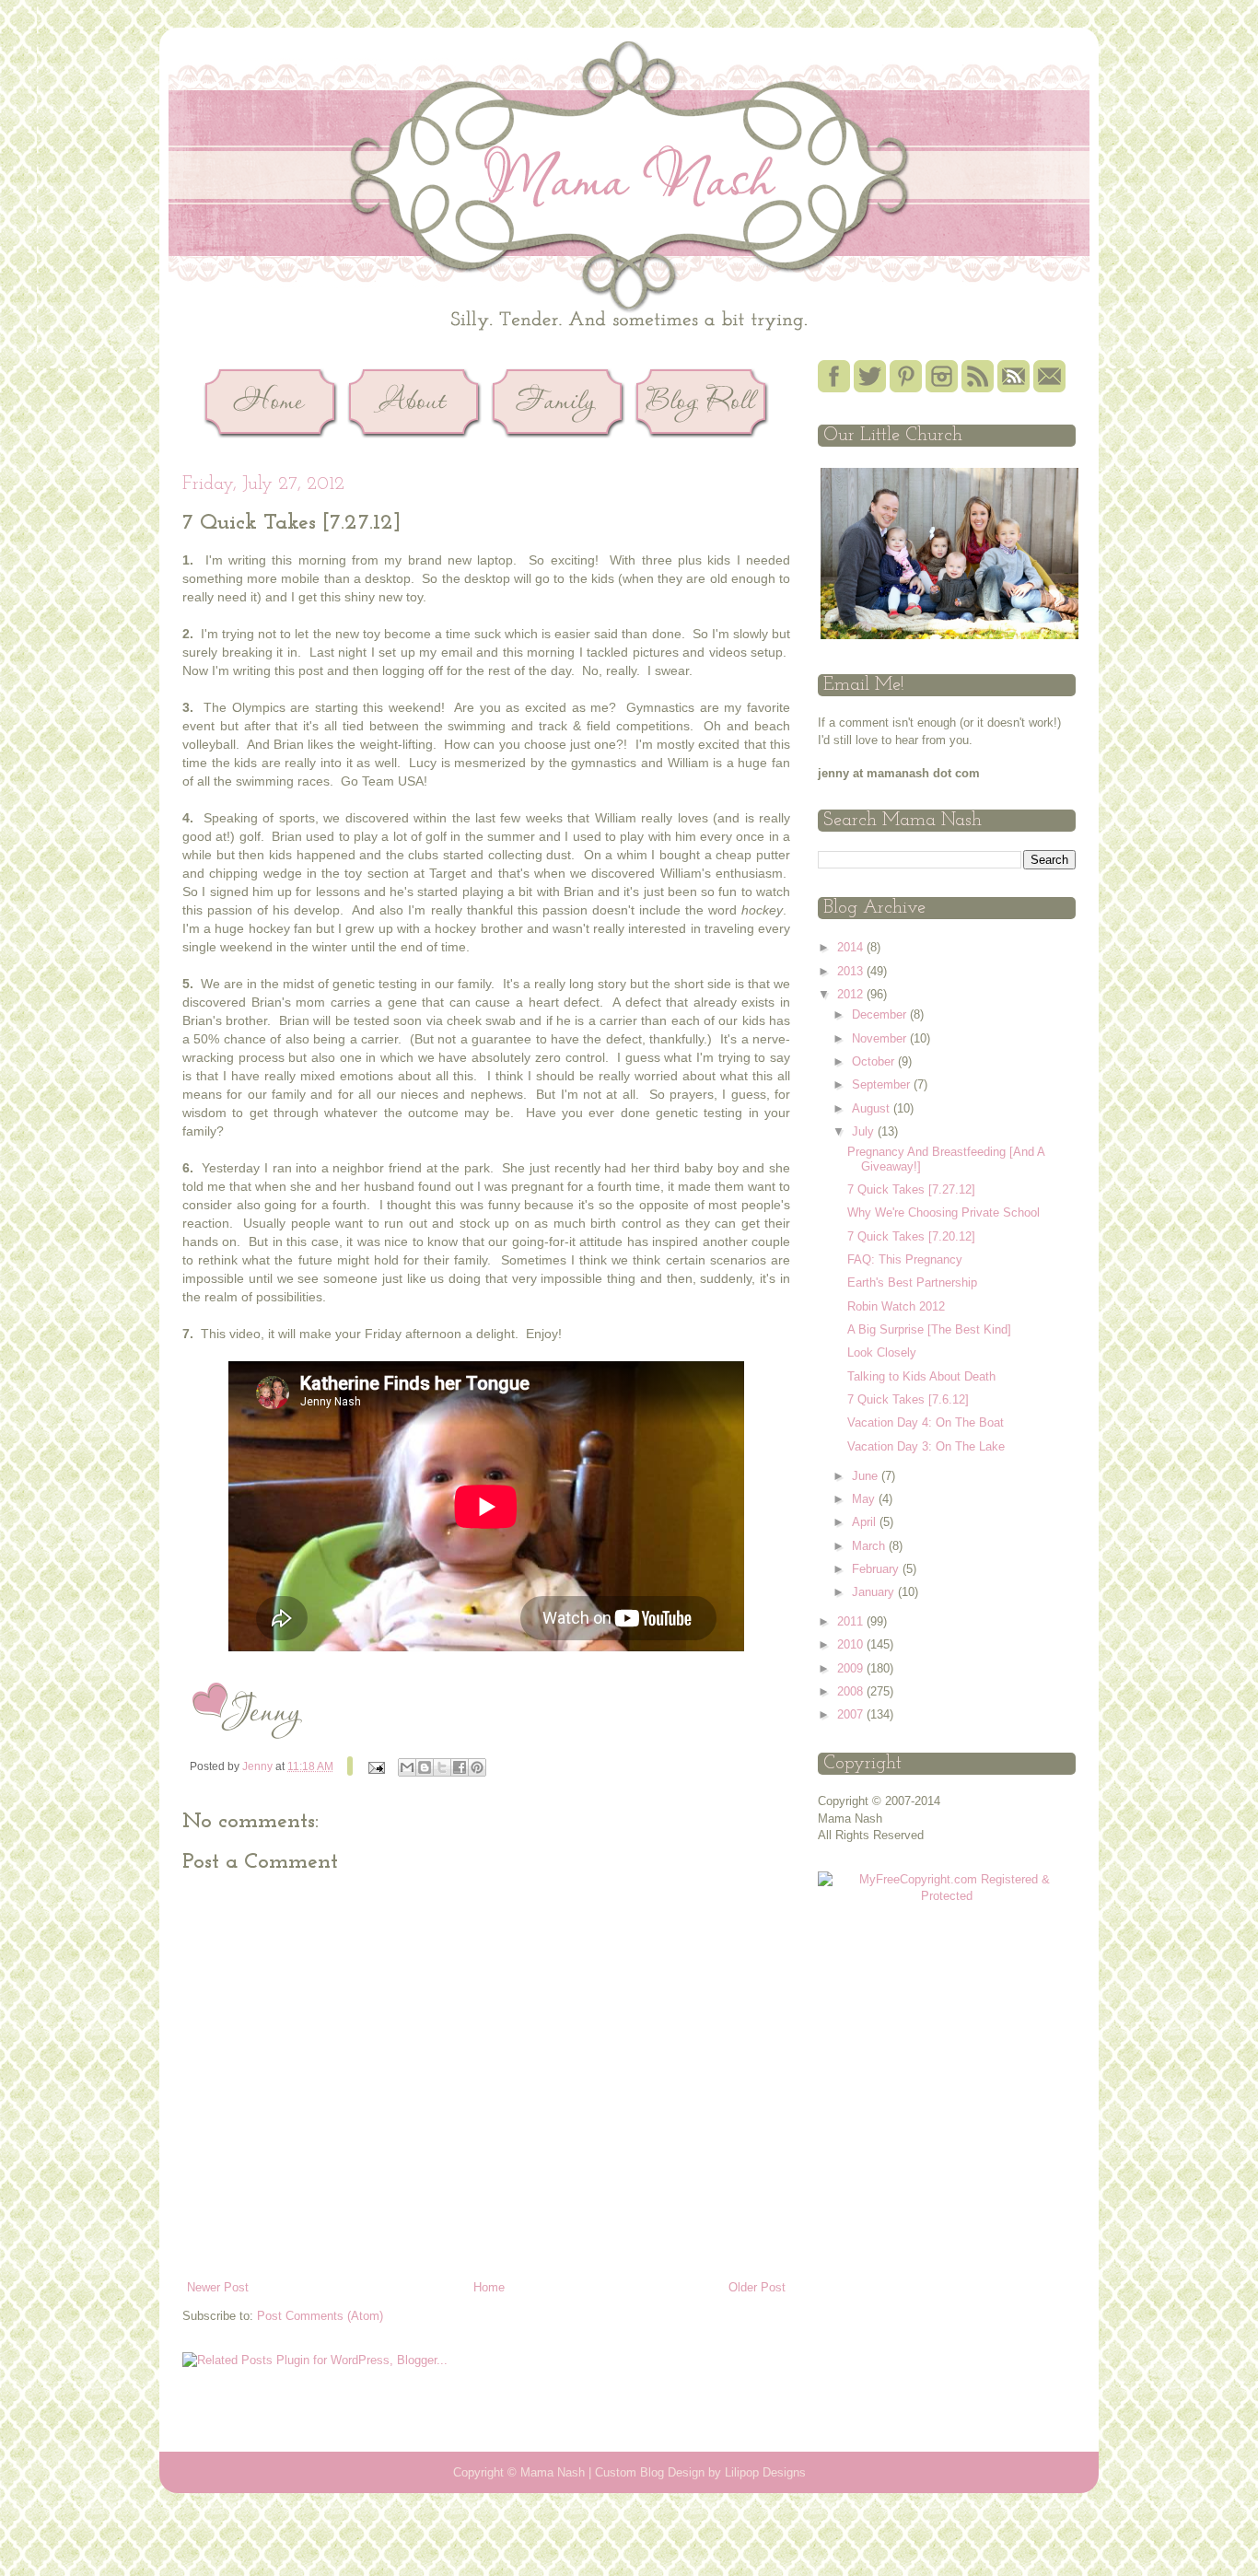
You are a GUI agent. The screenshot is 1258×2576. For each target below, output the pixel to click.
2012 (852, 994)
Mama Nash (553, 2472)
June (867, 1476)
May (865, 1499)
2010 (852, 1644)
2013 (852, 971)
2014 (852, 947)
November (881, 1038)
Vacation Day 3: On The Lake (926, 1446)
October (875, 1061)
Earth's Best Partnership (912, 1282)
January (875, 1592)
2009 (852, 1668)
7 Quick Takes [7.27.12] (911, 1189)
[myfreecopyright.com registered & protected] (947, 1896)
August (873, 1108)
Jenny (259, 1766)
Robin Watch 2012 (896, 1306)
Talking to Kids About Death (921, 1376)
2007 (852, 1714)
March (870, 1546)
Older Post (757, 2287)
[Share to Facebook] (460, 1767)
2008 (852, 1691)
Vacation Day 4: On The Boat (926, 1422)
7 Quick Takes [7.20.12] (911, 1236)
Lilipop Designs (765, 2472)
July (865, 1131)
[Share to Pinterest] (477, 1767)
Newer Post (218, 2287)
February (877, 1569)
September (883, 1084)
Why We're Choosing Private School (943, 1212)
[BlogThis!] (425, 1767)
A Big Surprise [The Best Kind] (929, 1329)
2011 (852, 1621)
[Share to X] (442, 1767)
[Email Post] (375, 1766)
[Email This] (407, 1767)
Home (489, 2287)
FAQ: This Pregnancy (905, 1259)
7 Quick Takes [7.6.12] (908, 1399)
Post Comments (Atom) (320, 2316)
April (866, 1522)
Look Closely (882, 1352)
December (881, 1014)
